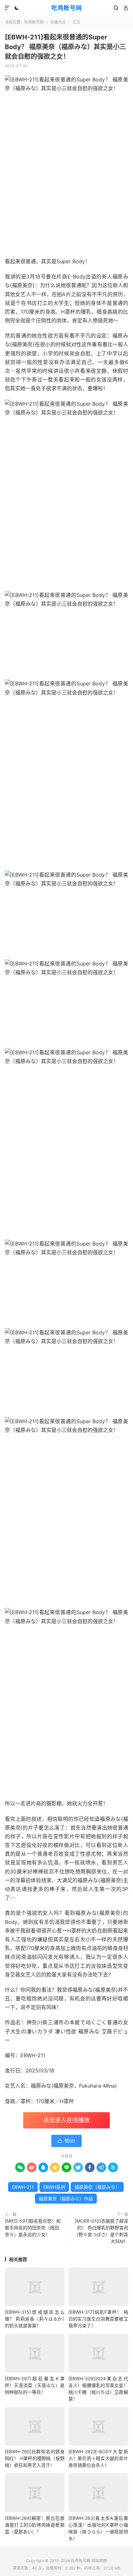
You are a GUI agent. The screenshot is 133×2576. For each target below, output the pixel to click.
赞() (66, 2141)
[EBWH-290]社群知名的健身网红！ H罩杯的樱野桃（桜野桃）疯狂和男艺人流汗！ (35, 2458)
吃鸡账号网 (67, 8)
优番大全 (58, 22)
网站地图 (99, 2561)
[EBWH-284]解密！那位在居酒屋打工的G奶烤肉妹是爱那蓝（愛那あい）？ (35, 2525)
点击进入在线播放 (66, 2120)
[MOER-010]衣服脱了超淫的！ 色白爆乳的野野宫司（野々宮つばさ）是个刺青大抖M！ (101, 2231)
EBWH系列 (54, 2187)
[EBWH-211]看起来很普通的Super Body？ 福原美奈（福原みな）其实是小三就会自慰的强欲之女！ (65, 47)
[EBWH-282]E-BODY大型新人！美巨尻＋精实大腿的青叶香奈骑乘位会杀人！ (98, 2458)
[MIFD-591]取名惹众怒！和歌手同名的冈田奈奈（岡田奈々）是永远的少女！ (33, 2228)
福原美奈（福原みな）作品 (66, 2199)
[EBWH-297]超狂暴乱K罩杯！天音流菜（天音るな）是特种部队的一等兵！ (35, 2385)
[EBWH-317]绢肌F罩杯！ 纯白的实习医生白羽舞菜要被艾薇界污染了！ (98, 2319)
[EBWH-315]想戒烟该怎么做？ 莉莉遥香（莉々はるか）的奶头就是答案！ (35, 2319)
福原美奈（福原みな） (97, 2187)
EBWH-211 (23, 2187)
